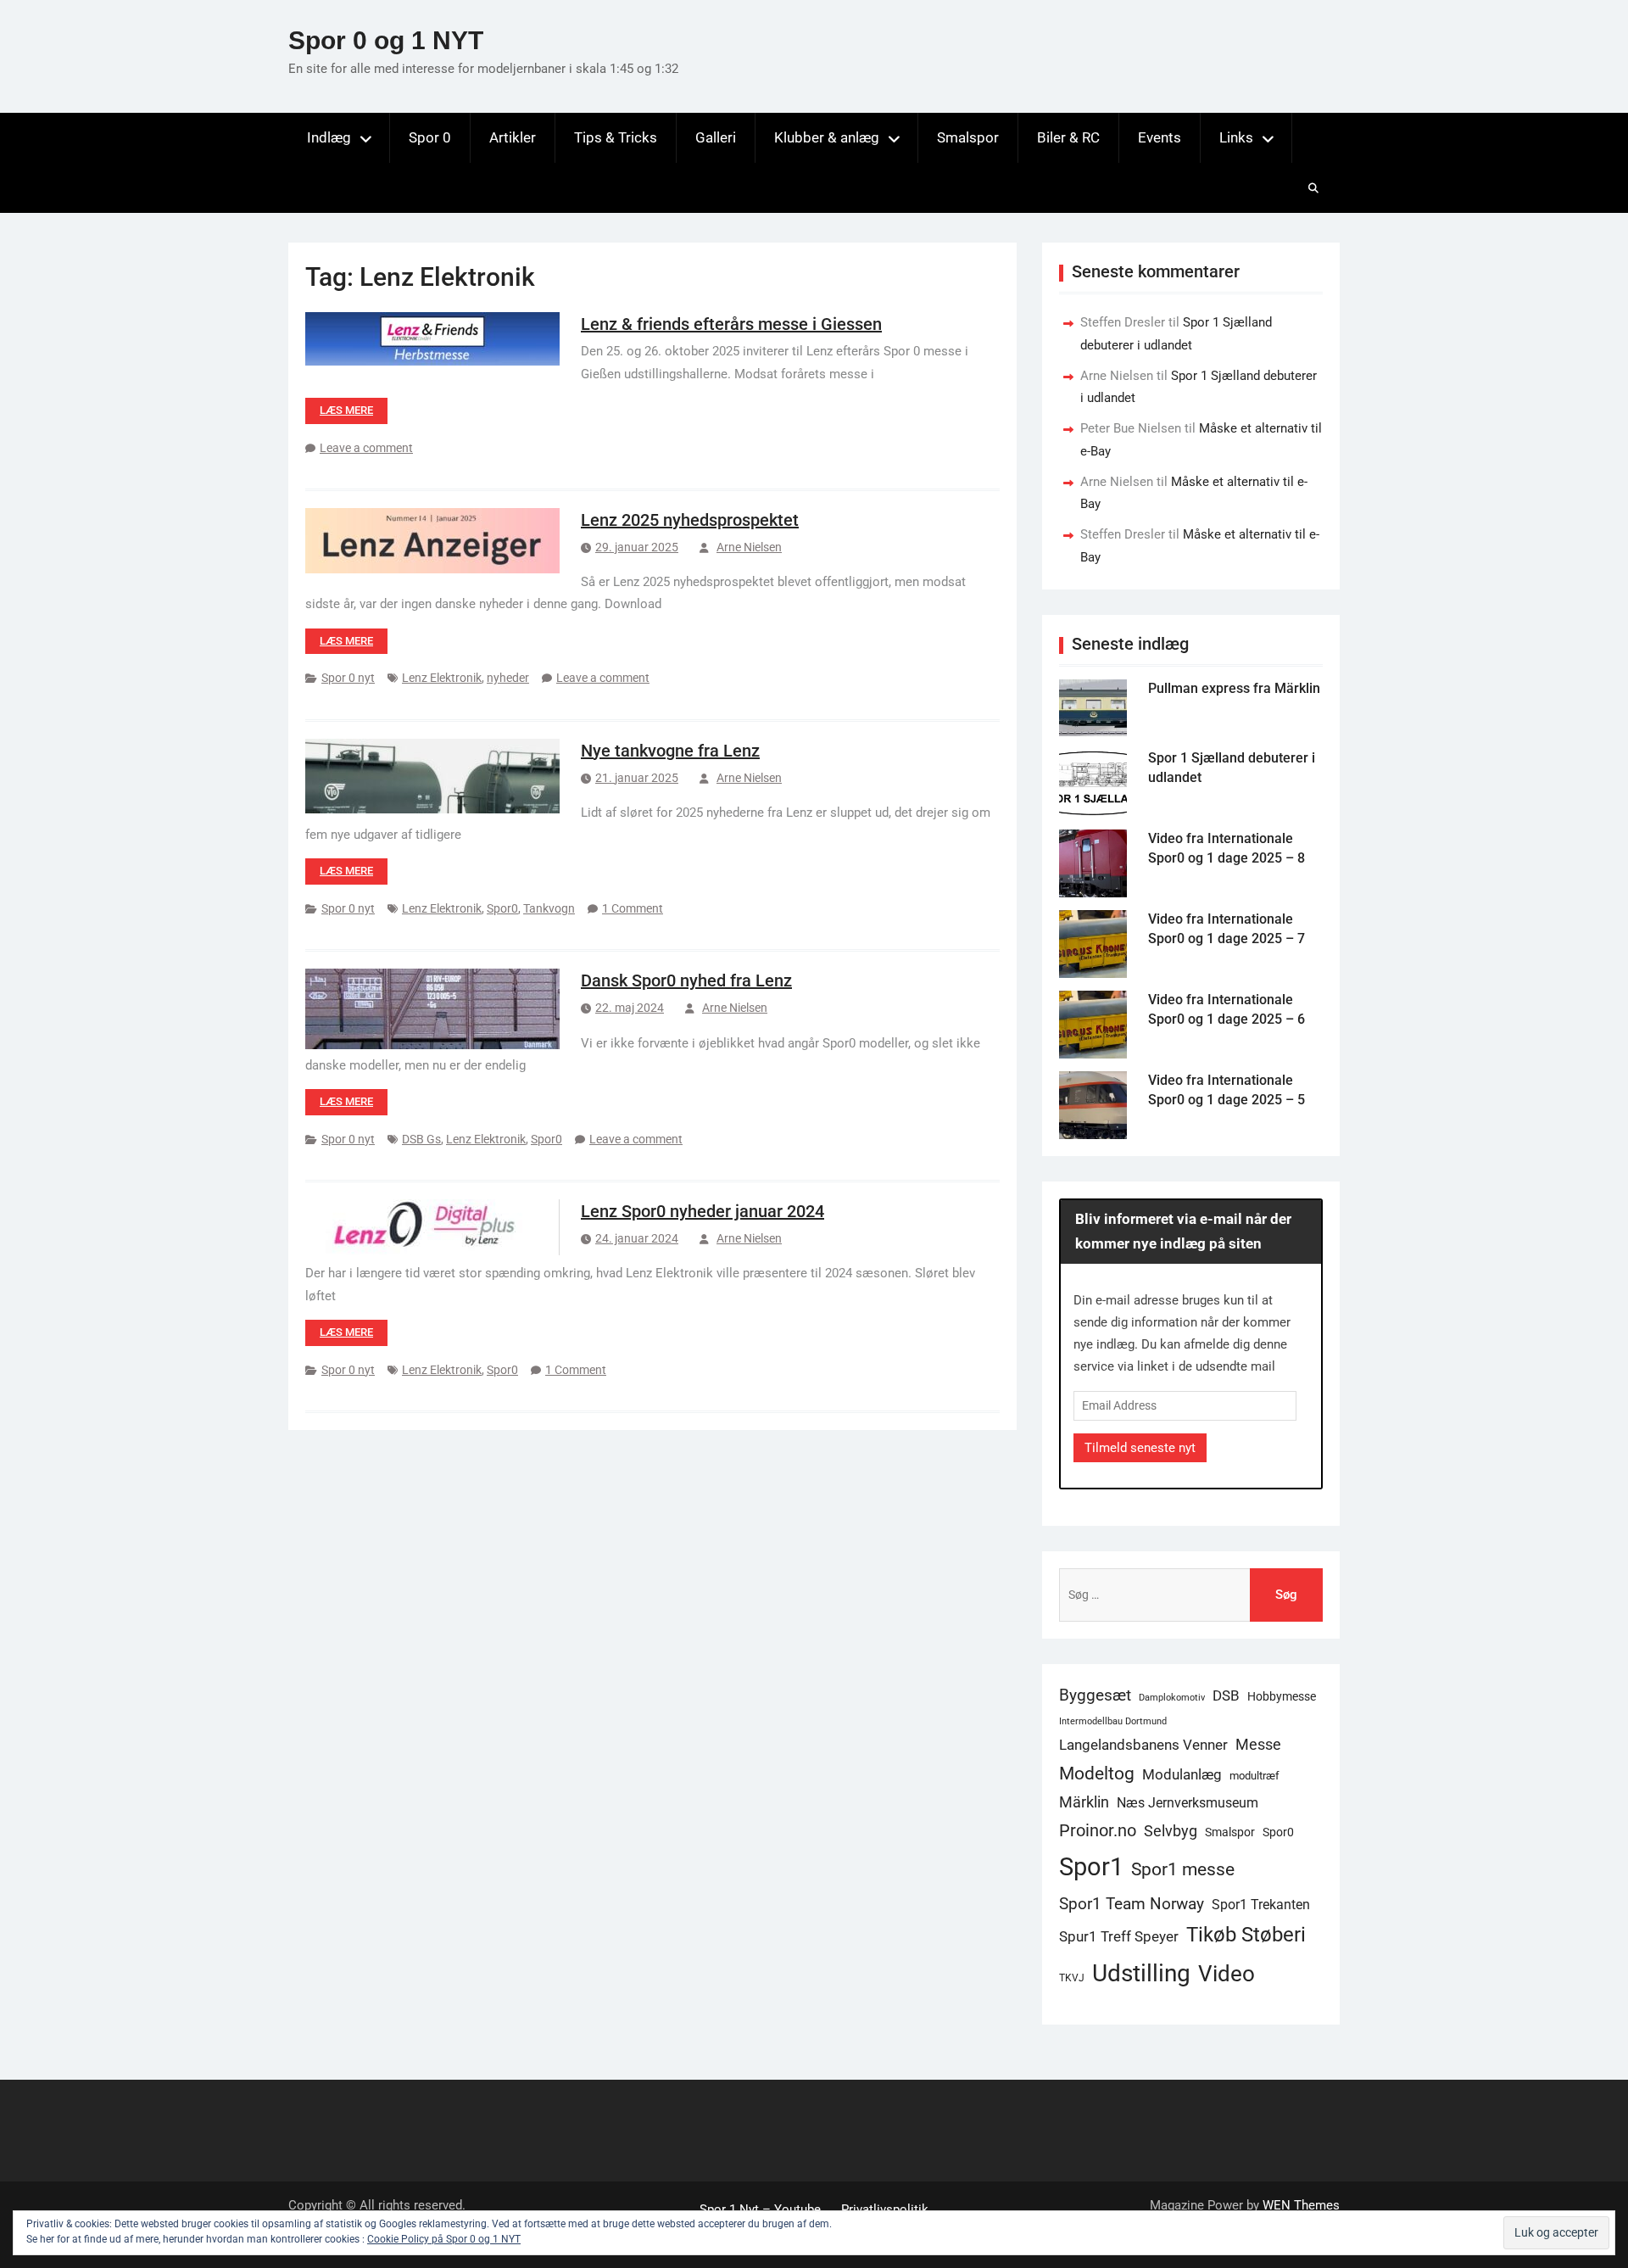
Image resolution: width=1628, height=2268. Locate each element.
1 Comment (633, 908)
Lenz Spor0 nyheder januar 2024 (702, 1211)
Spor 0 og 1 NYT (386, 40)
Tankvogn (549, 908)
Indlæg (329, 137)
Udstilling (1141, 1973)
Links (1236, 137)
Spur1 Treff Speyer (1119, 1936)
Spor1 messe (1183, 1869)
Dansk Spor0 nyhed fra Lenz (686, 980)
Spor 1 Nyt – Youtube (760, 2209)
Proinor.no (1098, 1830)
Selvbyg (1171, 1831)
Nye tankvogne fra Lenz (670, 751)
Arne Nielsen (749, 547)
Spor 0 (430, 137)
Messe (1258, 1745)
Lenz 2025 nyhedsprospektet (690, 520)
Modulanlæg (1182, 1774)
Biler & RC (1068, 137)
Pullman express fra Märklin (1234, 688)
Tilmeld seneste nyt (1140, 1448)
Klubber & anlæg (827, 137)
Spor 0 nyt (348, 678)
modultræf (1254, 1776)
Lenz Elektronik (442, 678)
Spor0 (502, 908)
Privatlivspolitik (885, 2209)
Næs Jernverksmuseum (1188, 1803)
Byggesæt (1095, 1695)
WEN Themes (1301, 2205)
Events (1160, 137)
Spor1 (1091, 1867)
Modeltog (1097, 1774)
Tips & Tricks (616, 137)
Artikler (513, 137)
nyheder (508, 678)
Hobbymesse (1282, 1696)
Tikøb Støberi (1246, 1935)
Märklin (1084, 1802)
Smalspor (968, 137)
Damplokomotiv (1172, 1698)
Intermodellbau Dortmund (1113, 1721)
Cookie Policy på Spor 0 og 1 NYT (444, 2239)
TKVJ (1072, 1978)
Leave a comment (366, 448)
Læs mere (346, 410)
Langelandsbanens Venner (1143, 1745)
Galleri (716, 137)
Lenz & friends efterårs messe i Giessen (731, 324)
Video (1227, 1974)
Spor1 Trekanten (1261, 1905)
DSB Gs (421, 1139)
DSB (1226, 1695)
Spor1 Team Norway (1132, 1904)
